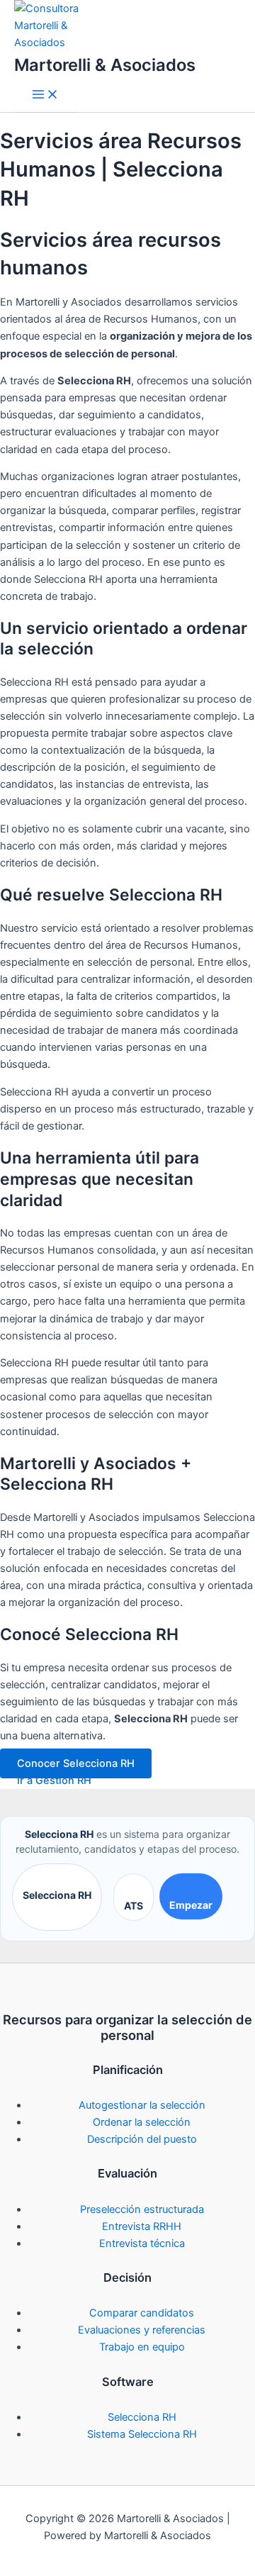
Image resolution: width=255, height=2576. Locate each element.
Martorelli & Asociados (105, 65)
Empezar (191, 1905)
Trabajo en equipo (142, 2347)
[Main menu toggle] (45, 95)
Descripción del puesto (142, 2139)
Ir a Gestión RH (54, 1780)
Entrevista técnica (142, 2243)
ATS (134, 1906)
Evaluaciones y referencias (142, 2330)
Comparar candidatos (142, 2313)
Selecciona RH (57, 1895)
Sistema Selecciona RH (142, 2434)
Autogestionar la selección (142, 2105)
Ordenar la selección (142, 2122)
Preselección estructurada (142, 2209)
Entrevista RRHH (142, 2226)
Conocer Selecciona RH (76, 1763)
